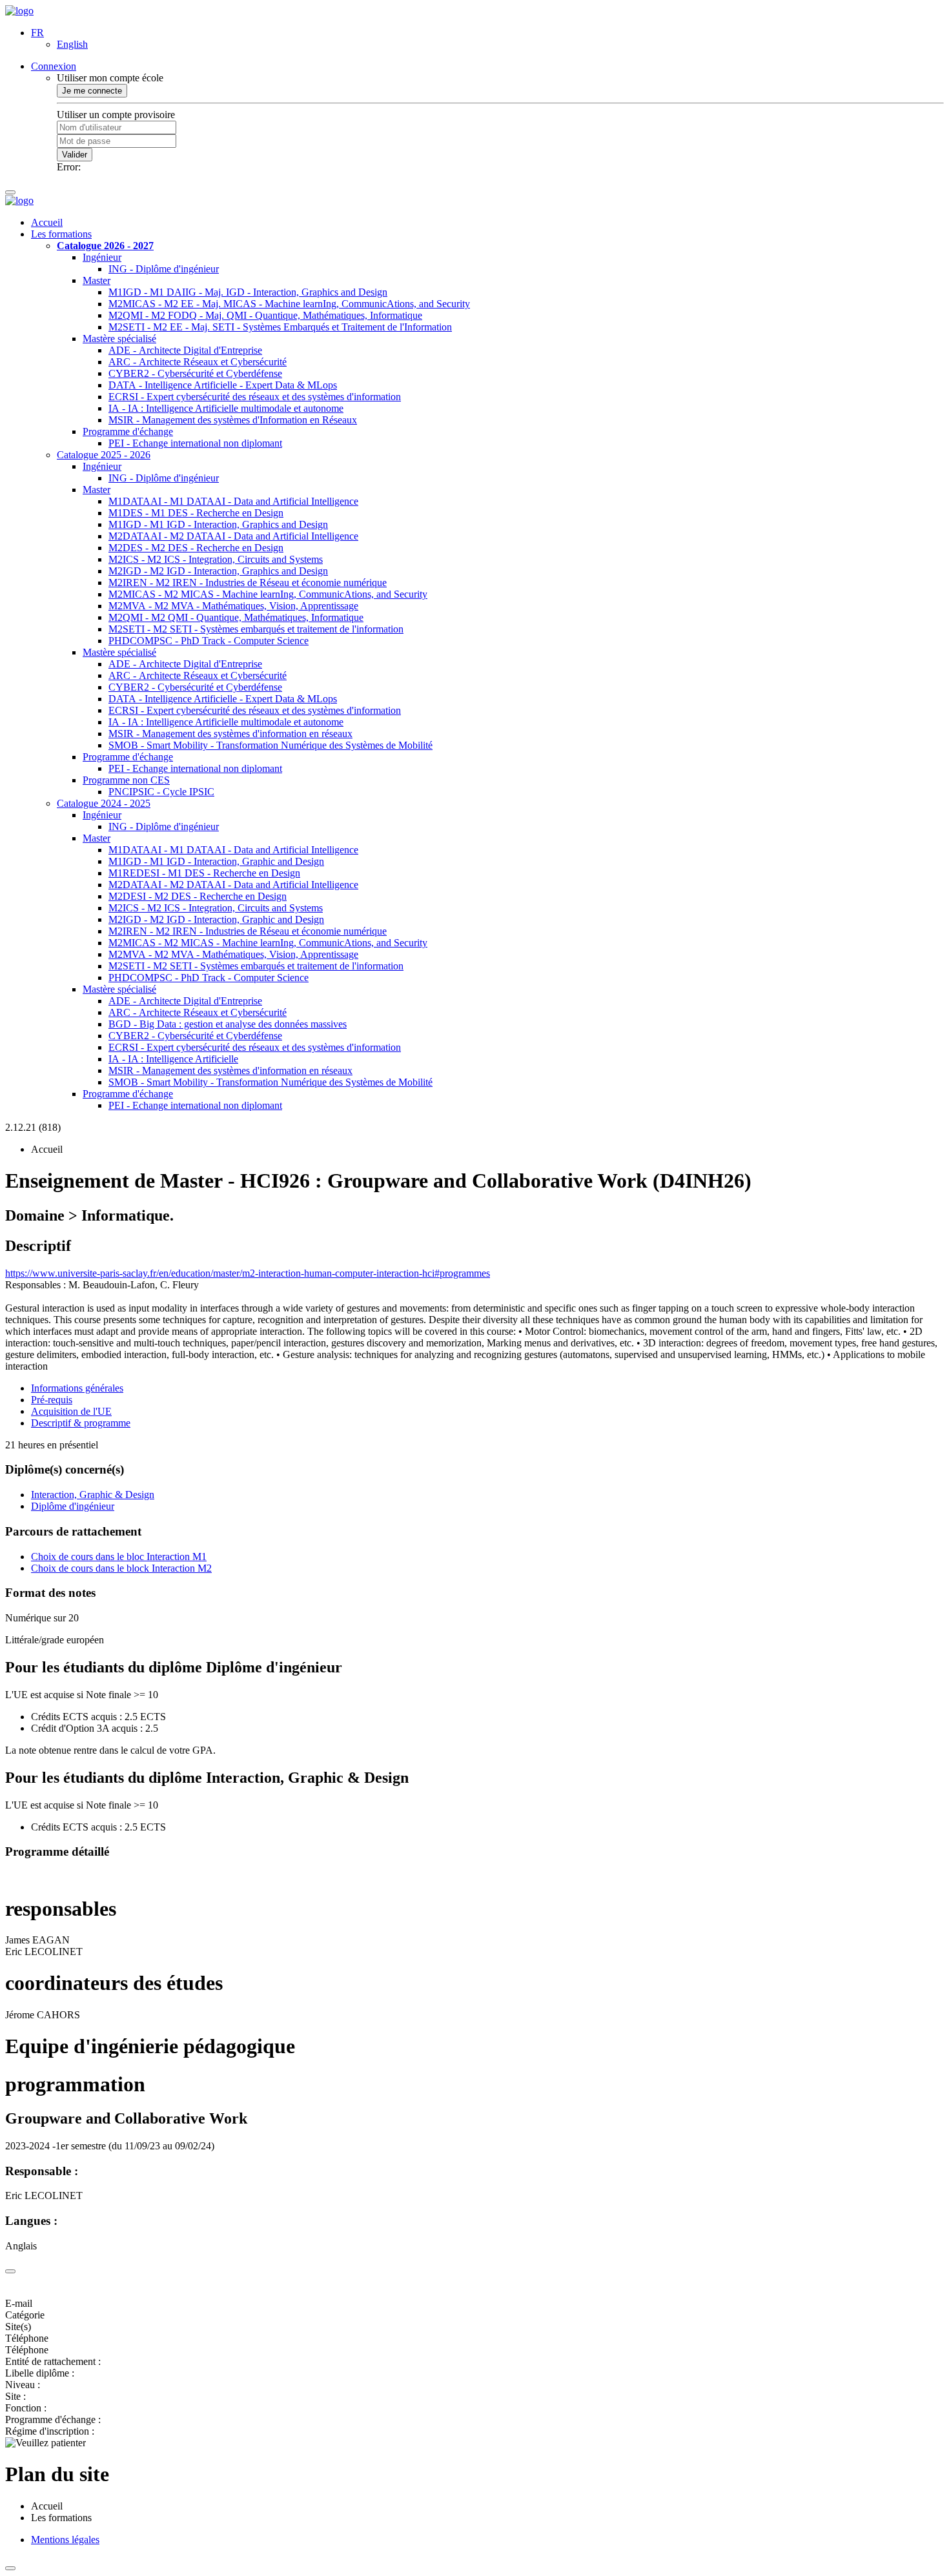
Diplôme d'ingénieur (73, 1506)
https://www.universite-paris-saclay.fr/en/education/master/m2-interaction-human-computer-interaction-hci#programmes (248, 1273)
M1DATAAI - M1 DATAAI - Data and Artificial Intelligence (233, 501)
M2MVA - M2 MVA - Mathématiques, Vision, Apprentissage (233, 606)
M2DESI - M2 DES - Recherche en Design (198, 896)
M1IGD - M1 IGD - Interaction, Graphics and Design (218, 524)
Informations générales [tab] (77, 1388)
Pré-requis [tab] (52, 1400)
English (72, 44)
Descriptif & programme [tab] (81, 1423)
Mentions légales (65, 2540)
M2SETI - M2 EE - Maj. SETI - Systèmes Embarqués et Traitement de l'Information (280, 327)
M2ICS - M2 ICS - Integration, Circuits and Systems (216, 559)
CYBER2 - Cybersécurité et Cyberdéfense (195, 373)
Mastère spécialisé (119, 339)
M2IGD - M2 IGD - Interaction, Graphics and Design (218, 571)
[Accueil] (19, 11)
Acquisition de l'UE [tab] (71, 1411)
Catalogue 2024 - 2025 (104, 803)
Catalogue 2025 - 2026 (104, 455)
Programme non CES (126, 780)
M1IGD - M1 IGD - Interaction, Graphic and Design (216, 861)
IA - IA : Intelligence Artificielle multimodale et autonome (226, 408)
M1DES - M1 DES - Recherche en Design (196, 513)
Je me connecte (92, 91)
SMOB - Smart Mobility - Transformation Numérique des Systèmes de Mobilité (270, 745)
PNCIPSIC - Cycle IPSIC (161, 792)
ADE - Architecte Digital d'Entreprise (185, 350)
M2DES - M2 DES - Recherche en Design (196, 548)
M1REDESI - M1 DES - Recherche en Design (204, 873)
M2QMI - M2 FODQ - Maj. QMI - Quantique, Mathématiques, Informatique (265, 315)
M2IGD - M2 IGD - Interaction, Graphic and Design (216, 919)
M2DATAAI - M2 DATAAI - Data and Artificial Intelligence (233, 536)
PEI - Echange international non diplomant (195, 443)
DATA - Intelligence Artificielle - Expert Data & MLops (223, 385)
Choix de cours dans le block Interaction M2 (121, 1568)
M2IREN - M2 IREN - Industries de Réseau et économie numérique (248, 583)
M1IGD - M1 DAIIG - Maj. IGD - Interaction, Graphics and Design (248, 292)
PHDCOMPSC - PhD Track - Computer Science (209, 641)
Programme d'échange (128, 431)
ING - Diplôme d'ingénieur (164, 269)
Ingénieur (102, 257)
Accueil (47, 222)
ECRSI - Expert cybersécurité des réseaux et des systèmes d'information (255, 397)
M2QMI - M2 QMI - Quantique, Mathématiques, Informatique (236, 617)
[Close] (10, 2271)
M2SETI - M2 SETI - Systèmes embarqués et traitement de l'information (256, 629)
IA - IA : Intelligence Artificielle (173, 1059)
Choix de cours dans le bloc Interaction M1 (119, 1557)
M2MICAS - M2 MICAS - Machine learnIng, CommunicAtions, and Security (268, 594)
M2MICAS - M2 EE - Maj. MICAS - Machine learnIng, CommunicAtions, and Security (289, 304)
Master (97, 280)
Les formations (61, 234)
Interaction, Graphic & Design (93, 1495)
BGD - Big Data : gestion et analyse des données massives (228, 1024)
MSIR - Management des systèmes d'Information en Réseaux (233, 420)
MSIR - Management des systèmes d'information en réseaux (230, 734)
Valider (75, 155)
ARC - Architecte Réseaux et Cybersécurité (198, 362)
